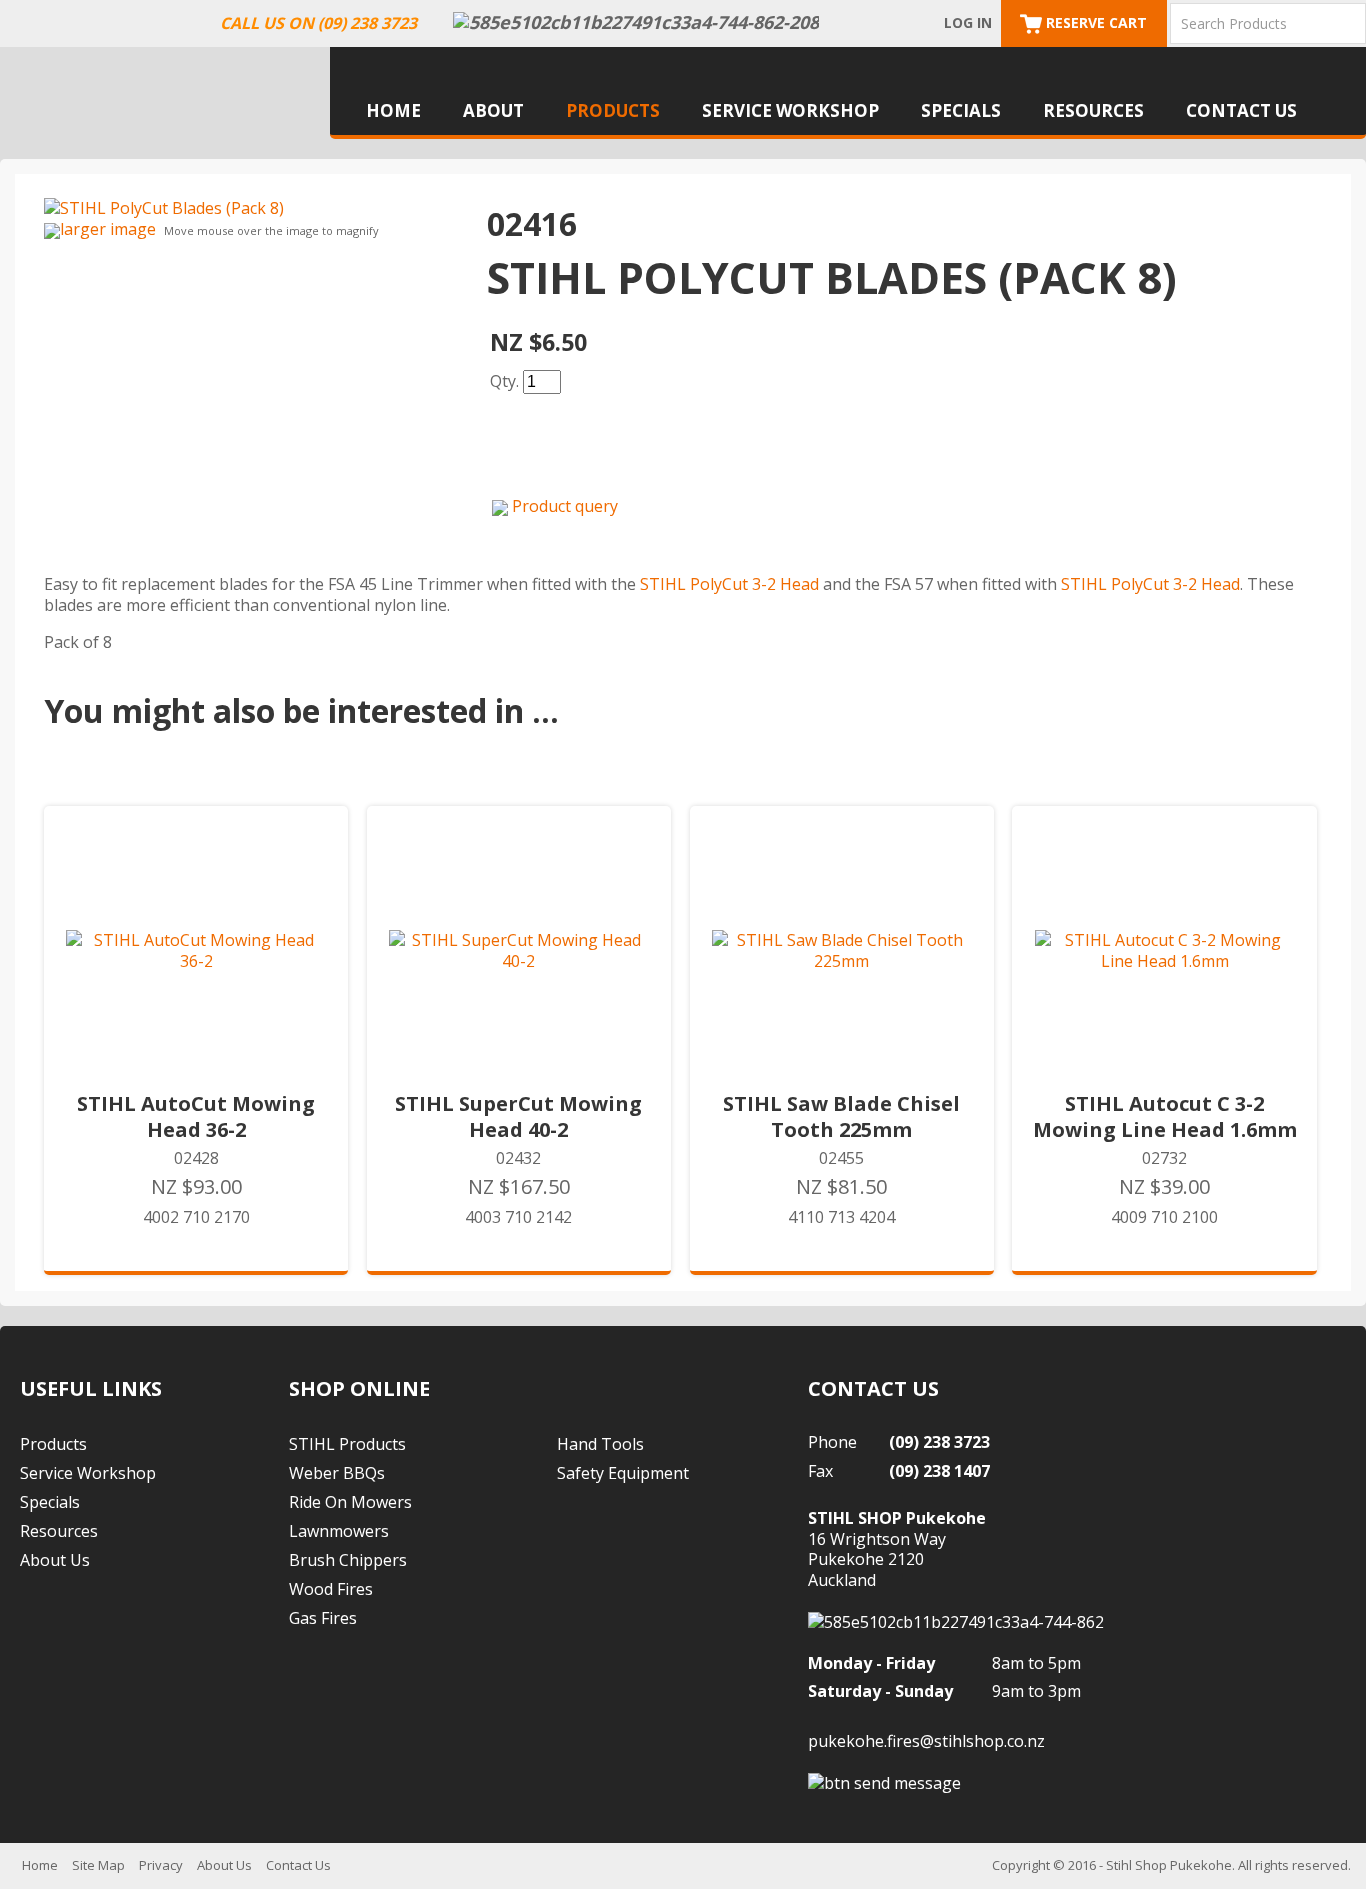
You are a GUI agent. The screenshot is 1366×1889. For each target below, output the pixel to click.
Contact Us (1241, 110)
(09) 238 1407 (939, 1471)
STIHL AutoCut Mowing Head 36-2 (196, 1117)
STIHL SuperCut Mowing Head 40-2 (518, 1117)
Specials (961, 110)
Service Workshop (790, 110)
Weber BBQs (337, 1473)
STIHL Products (347, 1444)
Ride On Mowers (350, 1502)
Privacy (161, 1865)
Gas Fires (323, 1618)
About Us (55, 1560)
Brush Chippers (348, 1560)
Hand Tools (600, 1444)
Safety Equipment (623, 1473)
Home (393, 110)
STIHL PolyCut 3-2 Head (729, 584)
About (493, 110)
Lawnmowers (339, 1531)
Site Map (98, 1865)
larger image (108, 229)
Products (613, 110)
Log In (968, 22)
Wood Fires (331, 1589)
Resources (1093, 110)
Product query (565, 506)
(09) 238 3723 (939, 1442)
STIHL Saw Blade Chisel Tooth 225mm (841, 1117)
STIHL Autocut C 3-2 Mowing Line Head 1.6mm (1165, 1117)
